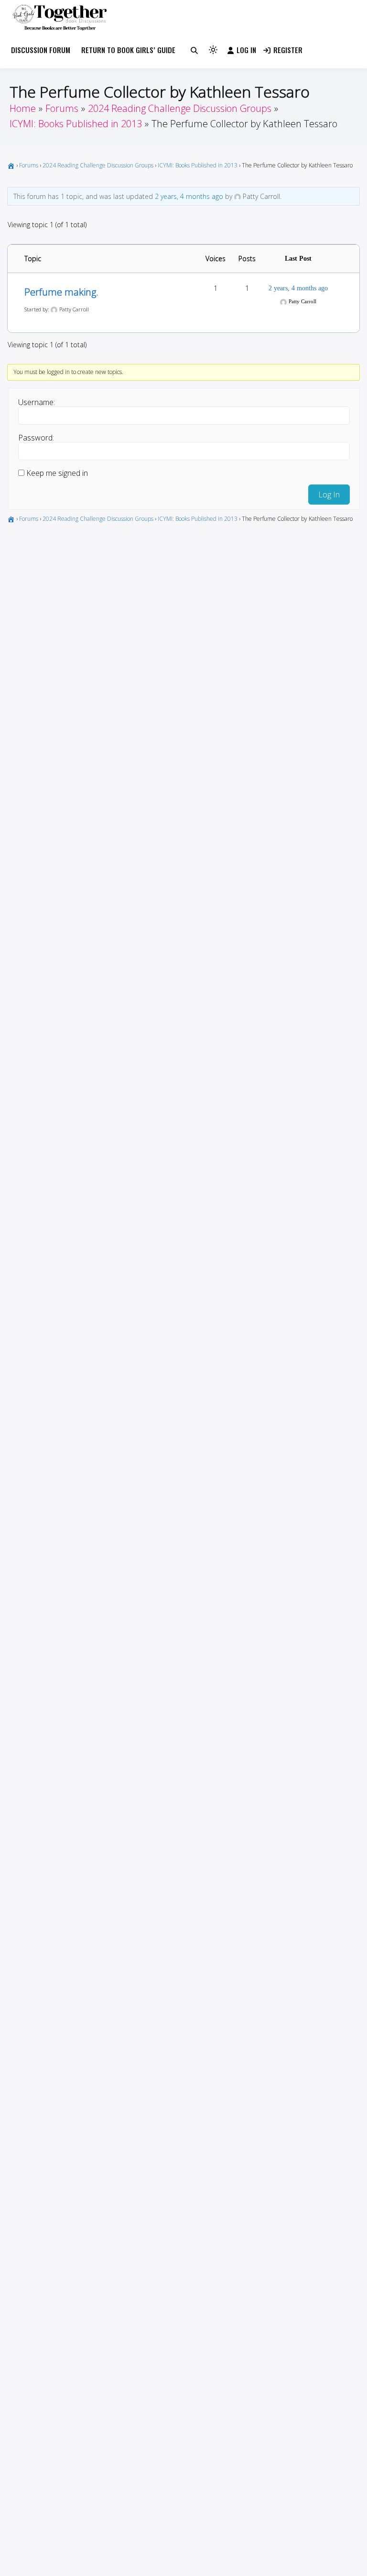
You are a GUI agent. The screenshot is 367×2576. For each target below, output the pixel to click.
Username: (37, 402)
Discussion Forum (41, 50)
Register (288, 50)
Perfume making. (61, 292)
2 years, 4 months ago (189, 196)
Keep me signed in (57, 473)
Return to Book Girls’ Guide (128, 50)
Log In (329, 495)
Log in (246, 50)
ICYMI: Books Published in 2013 (198, 165)
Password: (36, 438)
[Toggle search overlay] (194, 50)
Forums (29, 165)
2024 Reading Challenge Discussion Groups (98, 165)
